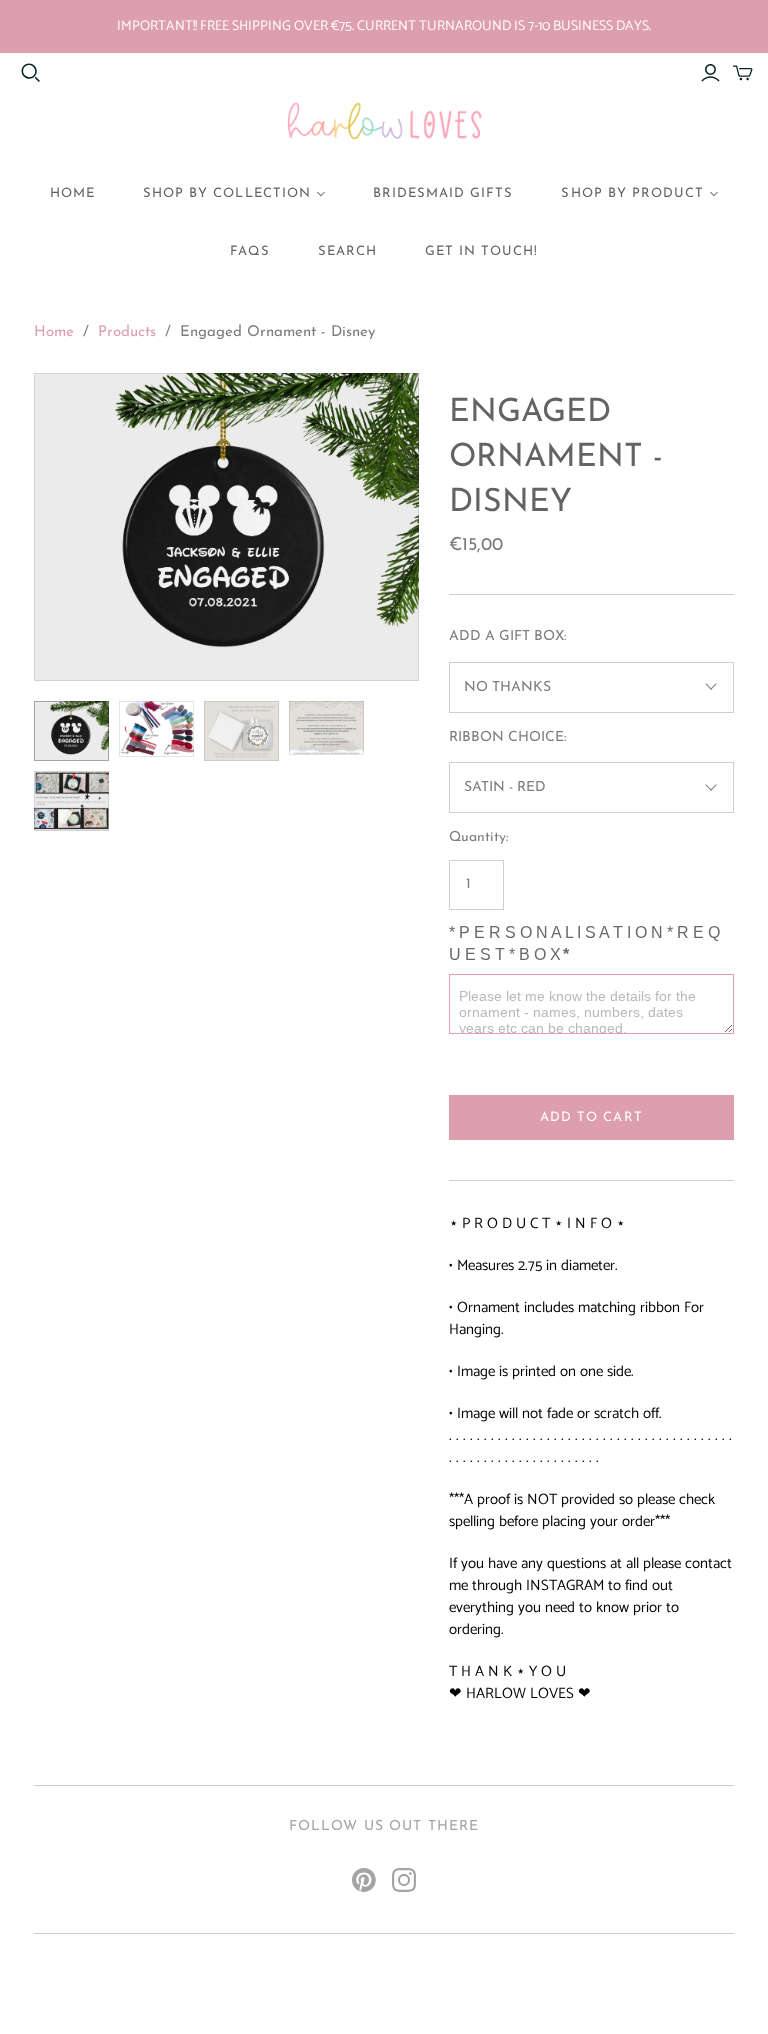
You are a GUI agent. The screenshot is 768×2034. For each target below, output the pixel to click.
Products (127, 332)
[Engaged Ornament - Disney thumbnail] (71, 731)
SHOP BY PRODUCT (632, 193)
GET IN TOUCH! (482, 251)
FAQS (250, 251)
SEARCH (347, 251)
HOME (72, 193)
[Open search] (31, 73)
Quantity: (478, 837)
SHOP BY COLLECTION (227, 193)
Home (54, 332)
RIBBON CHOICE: (507, 737)
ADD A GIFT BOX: (507, 636)
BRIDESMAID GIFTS (443, 193)
